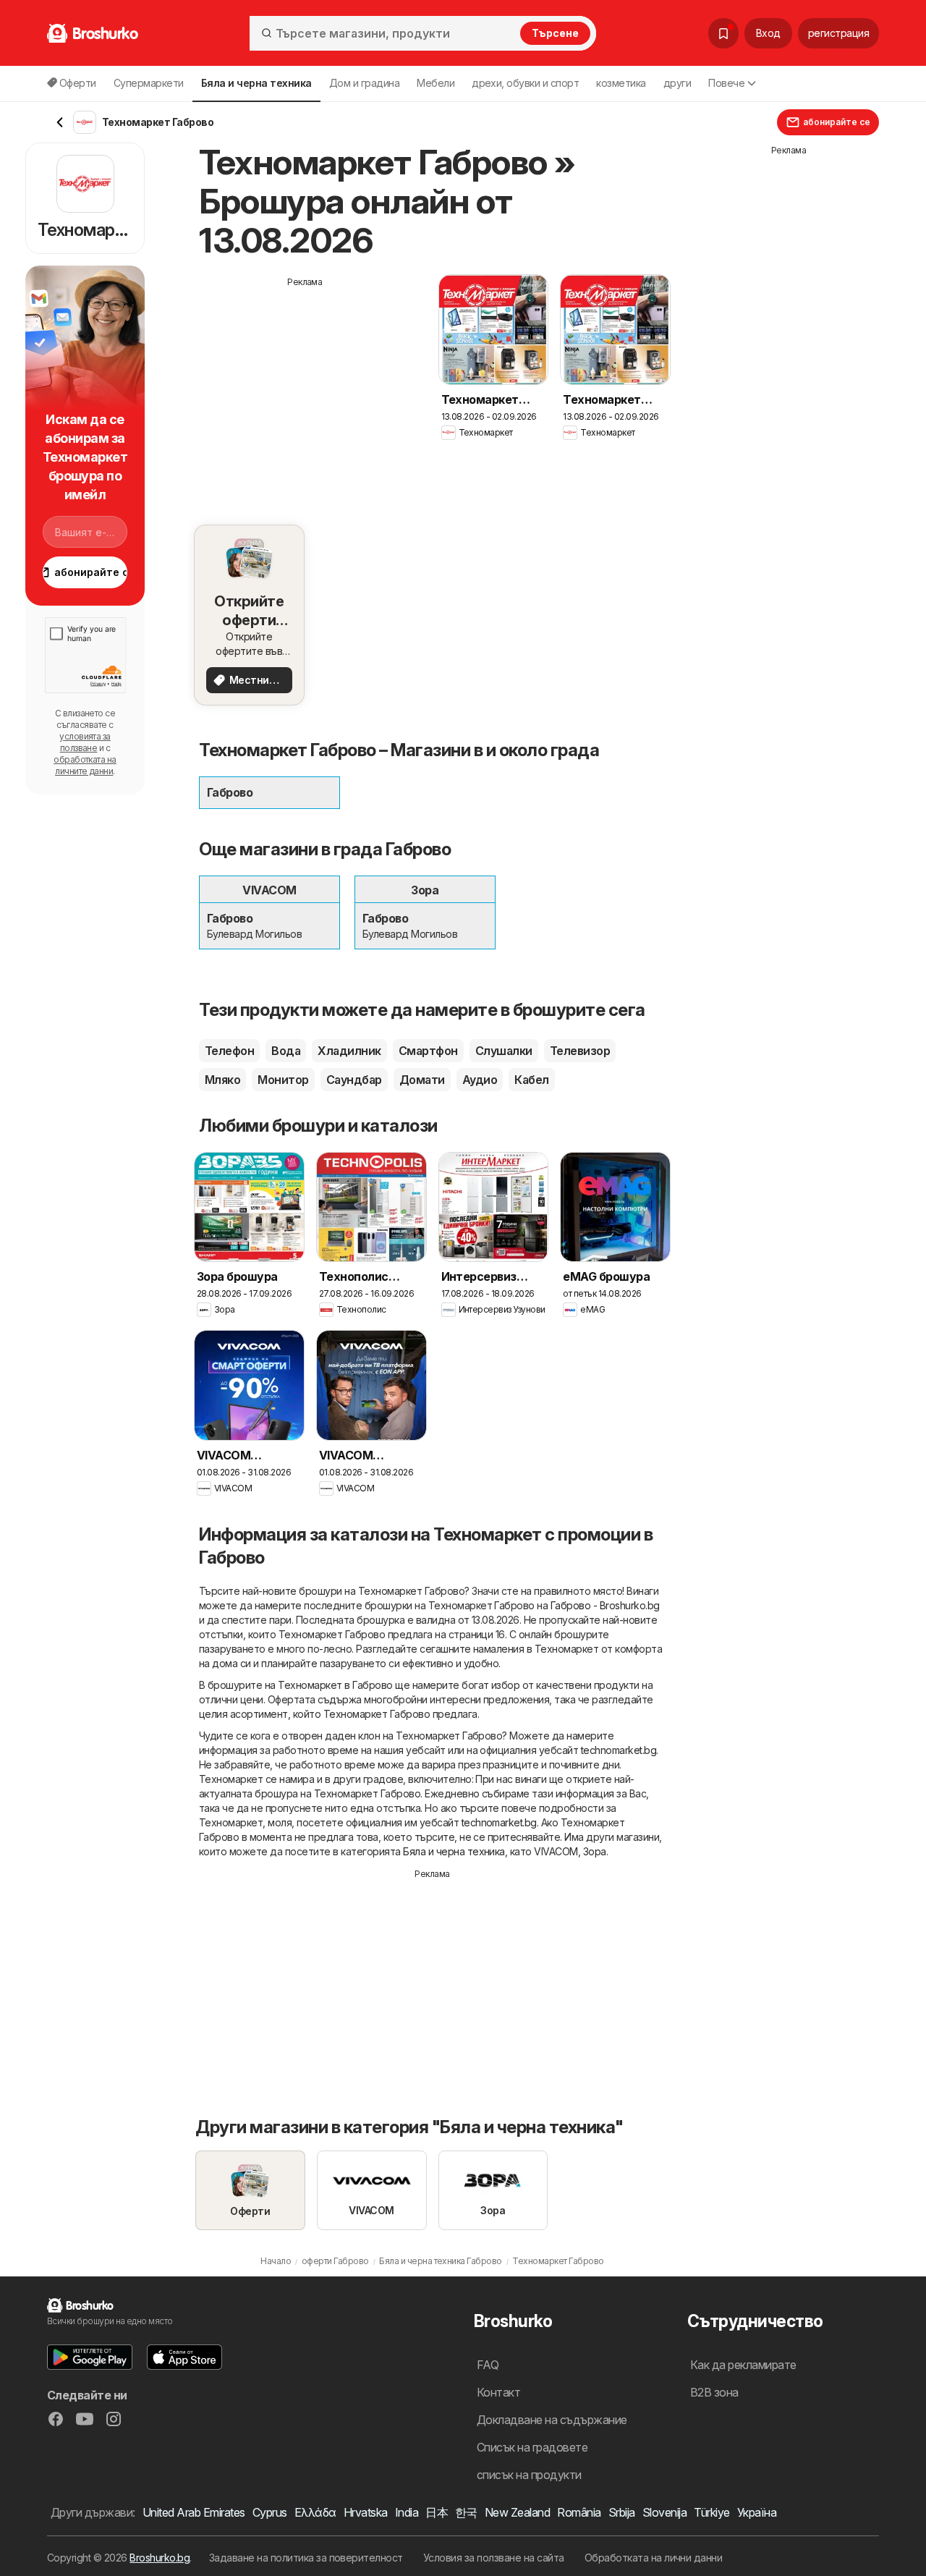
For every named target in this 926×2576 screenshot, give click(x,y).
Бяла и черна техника (454, 1851)
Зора (595, 1851)
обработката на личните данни (85, 765)
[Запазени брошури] (723, 33)
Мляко (222, 1080)
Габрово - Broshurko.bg (605, 1605)
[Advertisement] (305, 390)
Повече (726, 83)
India (407, 2512)
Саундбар (354, 1080)
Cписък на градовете (532, 2447)
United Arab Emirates (194, 2512)
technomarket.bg (619, 1750)
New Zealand (517, 2512)
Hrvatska (366, 2512)
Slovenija (664, 2512)
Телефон (229, 1051)
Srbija (622, 2512)
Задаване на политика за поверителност (306, 2558)
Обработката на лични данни (654, 2558)
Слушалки (504, 1051)
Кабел (531, 1080)
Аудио (480, 1080)
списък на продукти (529, 2475)
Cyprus (270, 2512)
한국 (466, 2512)
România (579, 2512)
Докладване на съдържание (552, 2420)
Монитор (283, 1080)
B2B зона (714, 2392)
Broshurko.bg (160, 2558)
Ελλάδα (315, 2512)
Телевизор (580, 1051)
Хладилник (349, 1051)
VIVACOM (556, 1851)
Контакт (498, 2392)
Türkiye (712, 2512)
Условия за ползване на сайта (494, 2558)
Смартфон (428, 1051)
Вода (286, 1051)
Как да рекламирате (743, 2365)
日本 (437, 2512)
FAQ (488, 2365)
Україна (757, 2512)
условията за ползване (85, 742)
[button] (90, 2357)
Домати (422, 1080)
